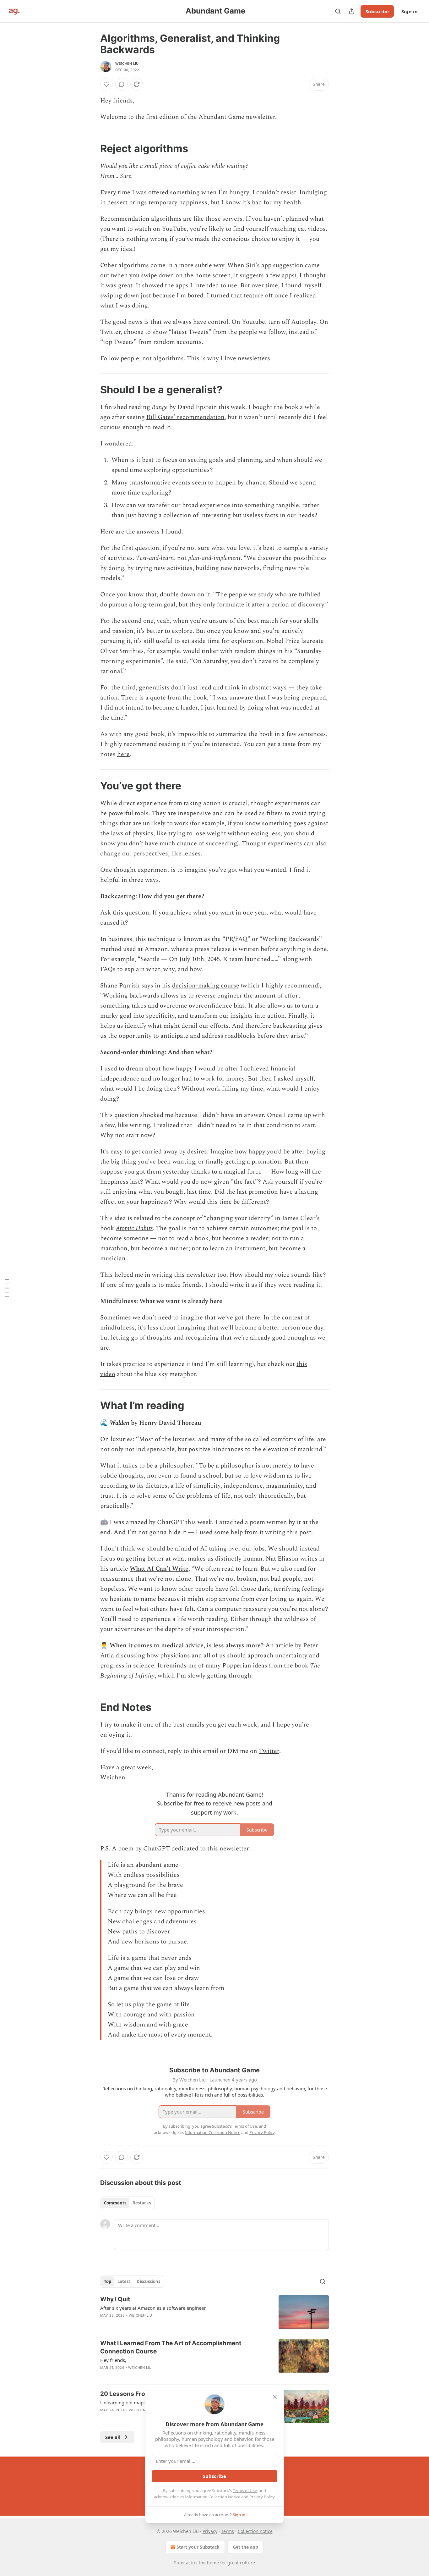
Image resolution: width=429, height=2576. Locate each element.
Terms (228, 2531)
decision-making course (206, 986)
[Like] (106, 84)
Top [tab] (108, 2281)
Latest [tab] (124, 2281)
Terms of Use (245, 2490)
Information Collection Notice (213, 2497)
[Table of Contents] (7, 1288)
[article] (215, 2312)
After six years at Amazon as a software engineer (153, 2308)
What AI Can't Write (159, 1569)
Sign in (410, 11)
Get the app (245, 2547)
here (123, 754)
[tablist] (127, 2203)
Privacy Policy (262, 2497)
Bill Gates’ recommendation (185, 417)
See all (113, 2437)
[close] (275, 2397)
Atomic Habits (134, 1228)
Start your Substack (198, 2547)
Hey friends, (113, 2360)
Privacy (210, 2531)
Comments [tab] (115, 2203)
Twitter (269, 1751)
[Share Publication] (352, 11)
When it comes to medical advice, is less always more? (187, 1645)
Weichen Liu (127, 64)
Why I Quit (115, 2299)
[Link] (91, 148)
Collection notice (255, 2531)
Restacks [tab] (142, 2203)
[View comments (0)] (122, 84)
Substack (183, 2563)
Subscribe (377, 11)
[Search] (338, 11)
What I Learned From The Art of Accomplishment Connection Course (171, 2347)
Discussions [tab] (148, 2281)
